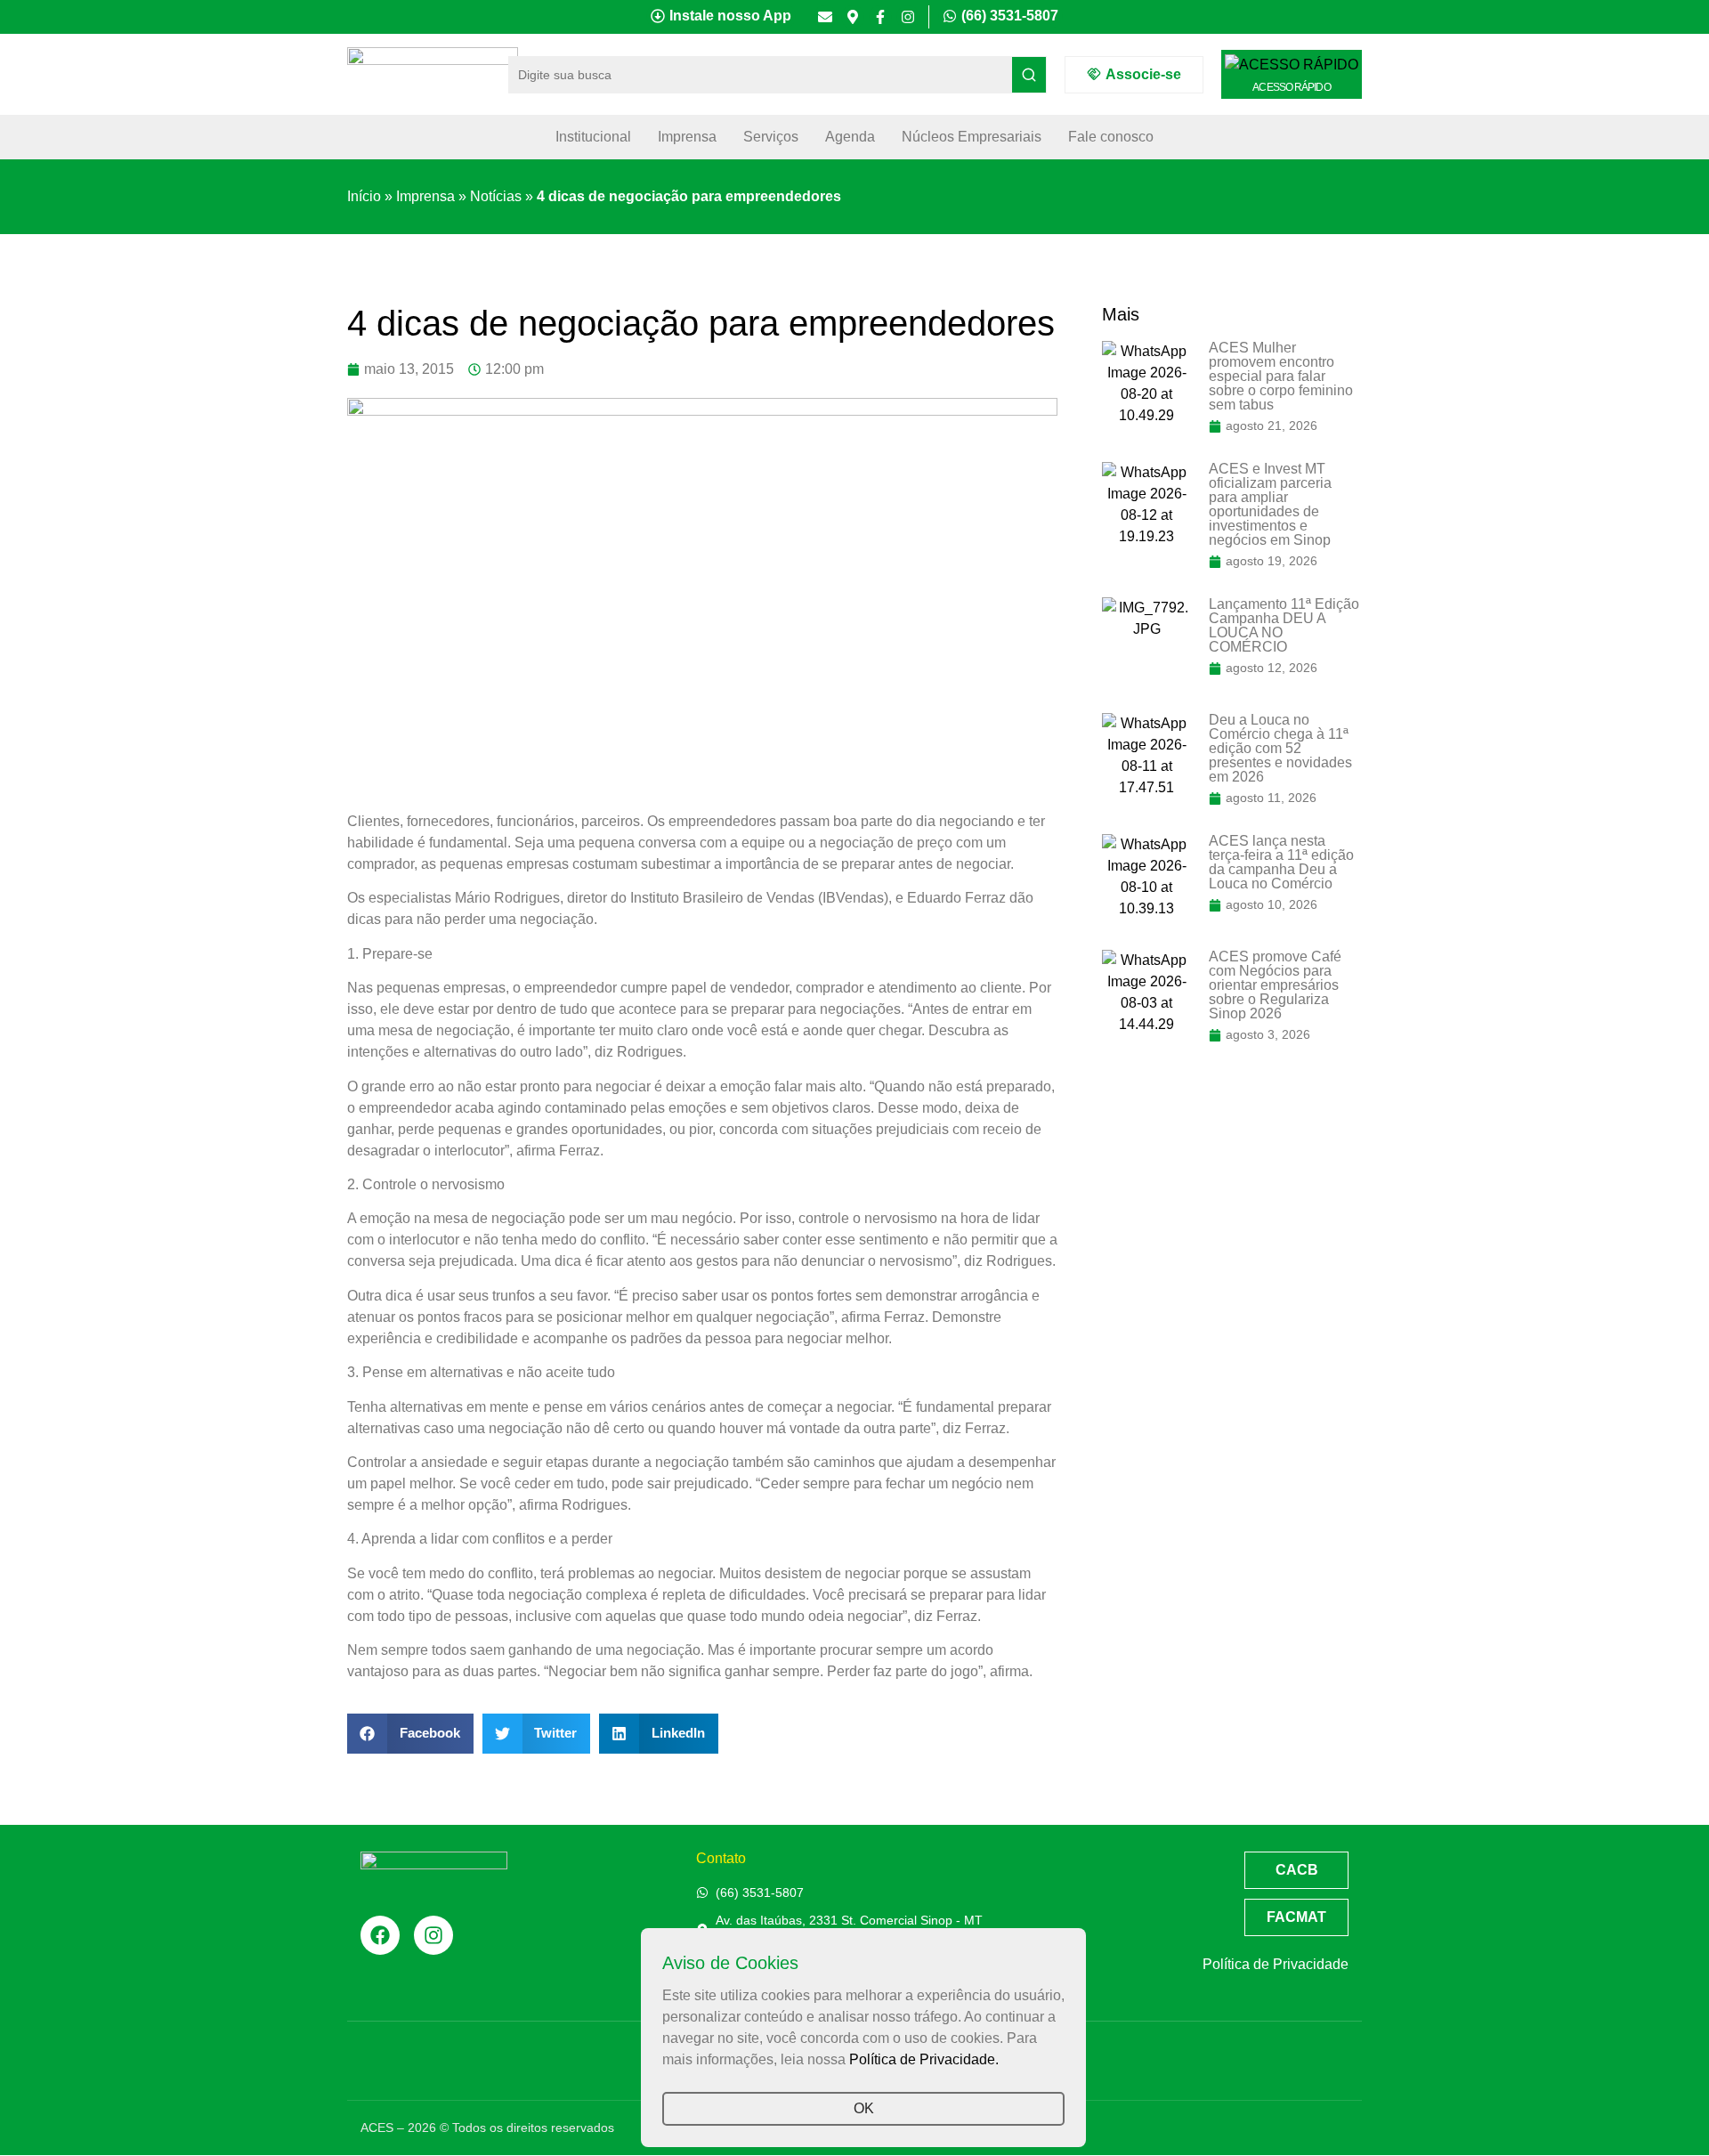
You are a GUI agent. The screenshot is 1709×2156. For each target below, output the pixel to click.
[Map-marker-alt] (853, 17)
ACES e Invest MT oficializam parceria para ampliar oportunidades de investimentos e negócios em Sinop (1270, 504)
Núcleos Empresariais (972, 137)
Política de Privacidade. (924, 2059)
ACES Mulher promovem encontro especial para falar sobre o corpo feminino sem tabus (1281, 376)
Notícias (496, 196)
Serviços (771, 137)
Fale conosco (1111, 137)
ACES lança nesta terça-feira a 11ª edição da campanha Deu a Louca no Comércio (1281, 862)
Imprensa (687, 137)
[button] (410, 1734)
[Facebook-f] (880, 17)
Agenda (850, 137)
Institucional (593, 137)
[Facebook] (380, 1935)
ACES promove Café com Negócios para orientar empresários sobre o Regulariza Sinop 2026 (1275, 985)
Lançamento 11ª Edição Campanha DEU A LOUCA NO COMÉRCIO (1284, 625)
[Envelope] (825, 17)
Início (364, 196)
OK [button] (864, 2108)
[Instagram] (908, 17)
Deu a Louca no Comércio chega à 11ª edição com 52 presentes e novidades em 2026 (1280, 748)
